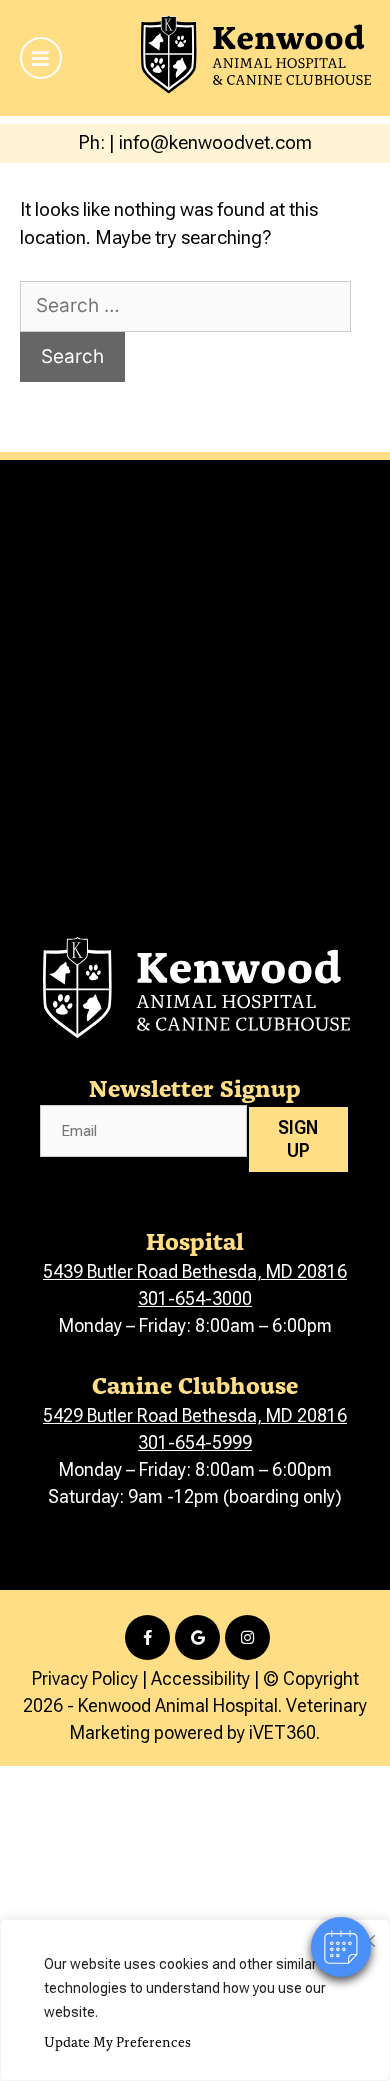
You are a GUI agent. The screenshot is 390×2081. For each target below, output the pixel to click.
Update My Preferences (117, 2041)
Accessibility (200, 1678)
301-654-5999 (195, 1442)
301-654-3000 (195, 1298)
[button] (341, 1947)
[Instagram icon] (247, 1637)
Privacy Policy (85, 1678)
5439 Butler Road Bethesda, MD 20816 (195, 1271)
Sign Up (298, 1139)
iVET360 (282, 1732)
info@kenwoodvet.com (215, 142)
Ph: (93, 142)
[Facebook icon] (147, 1637)
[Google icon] (197, 1637)
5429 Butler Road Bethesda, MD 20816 (195, 1415)
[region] (195, 2000)
